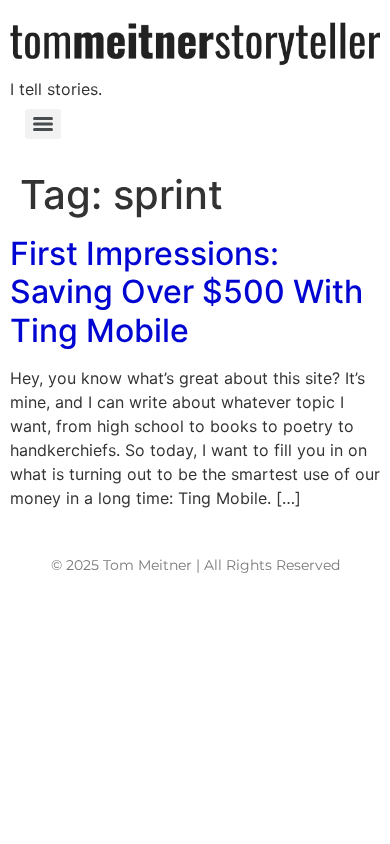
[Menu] (43, 124)
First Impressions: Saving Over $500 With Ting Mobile (186, 292)
